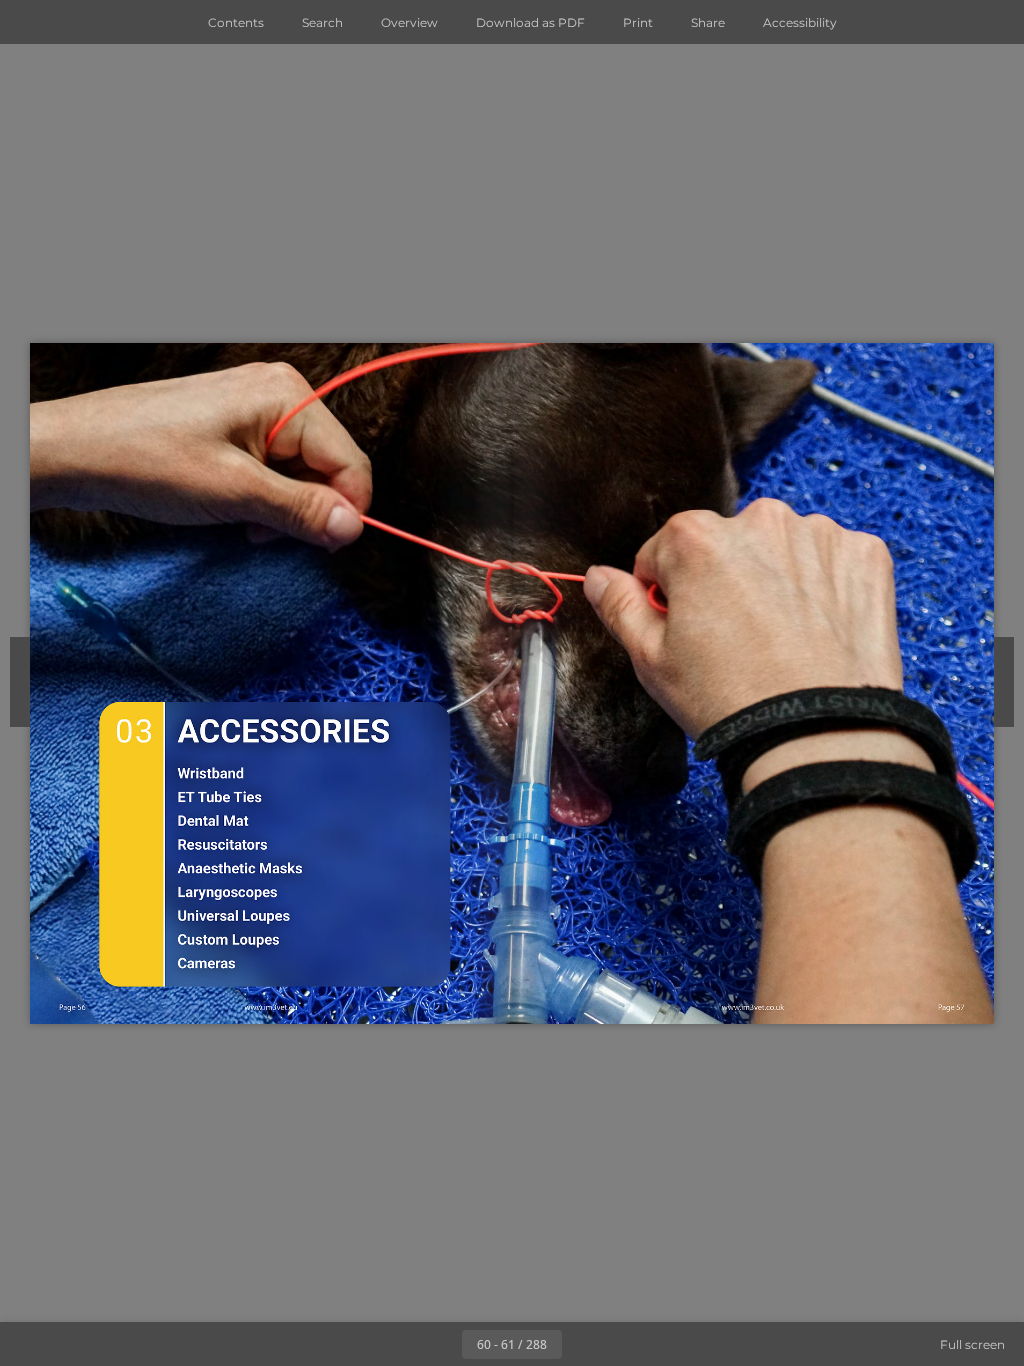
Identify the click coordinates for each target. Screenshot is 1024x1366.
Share (708, 22)
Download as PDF (530, 22)
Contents (236, 22)
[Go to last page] (628, 1344)
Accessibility (800, 22)
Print (638, 22)
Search (322, 22)
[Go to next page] (584, 1344)
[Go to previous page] (440, 1344)
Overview (409, 22)
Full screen (972, 1344)
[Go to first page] (396, 1344)
